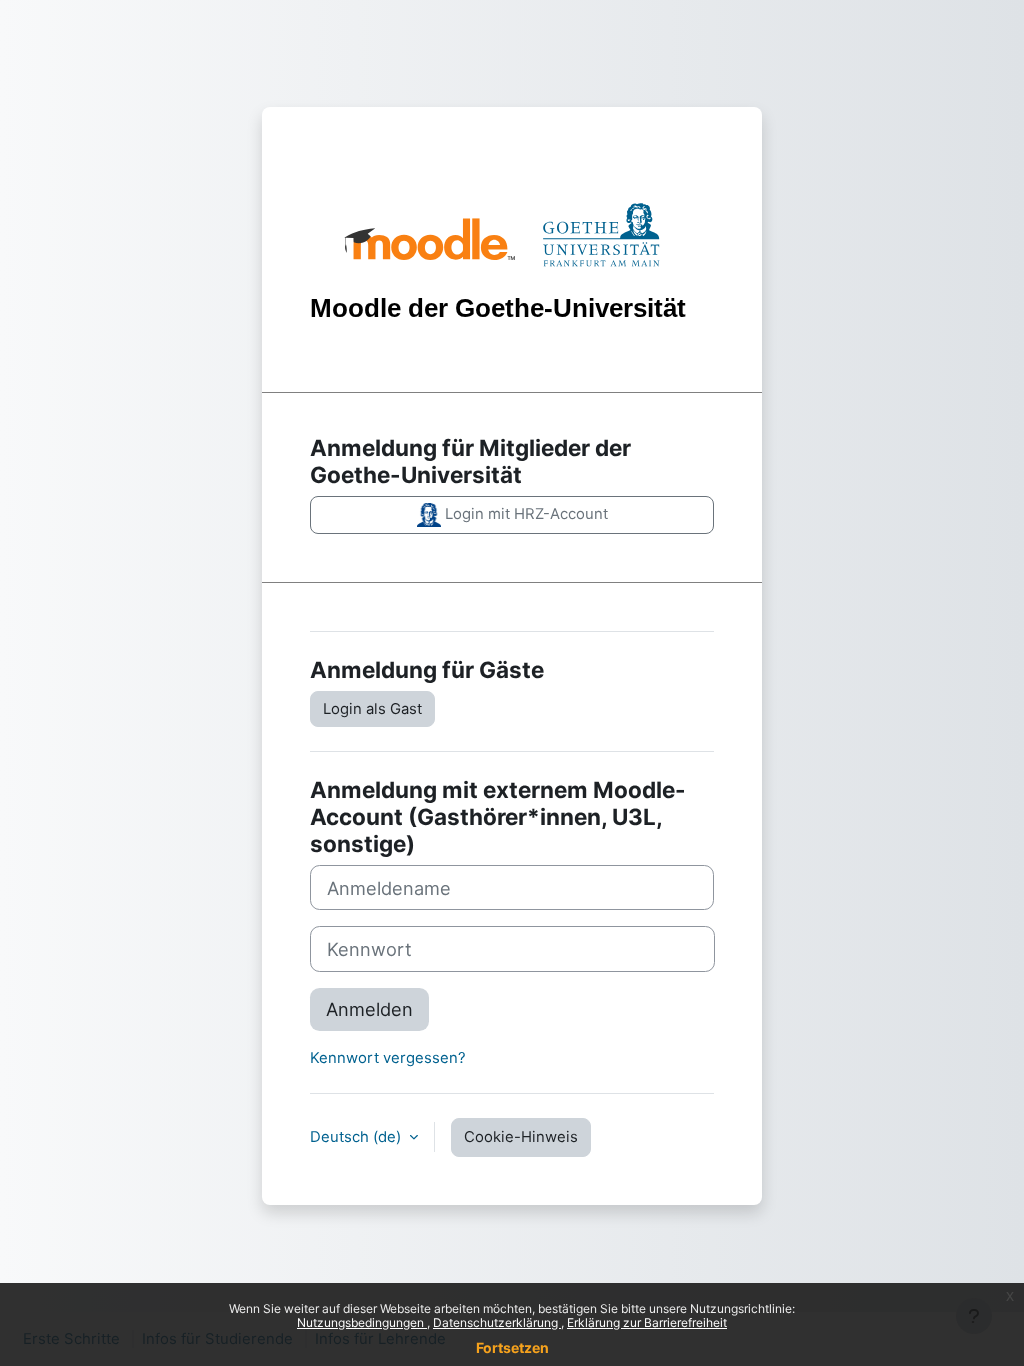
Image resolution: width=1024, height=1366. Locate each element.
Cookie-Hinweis (521, 1137)
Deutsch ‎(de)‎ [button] (357, 1137)
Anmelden (369, 1009)
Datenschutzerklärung (497, 1322)
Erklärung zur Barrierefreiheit (647, 1322)
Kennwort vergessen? (388, 1058)
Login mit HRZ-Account (524, 514)
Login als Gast (372, 709)
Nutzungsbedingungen (362, 1322)
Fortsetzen (512, 1347)
